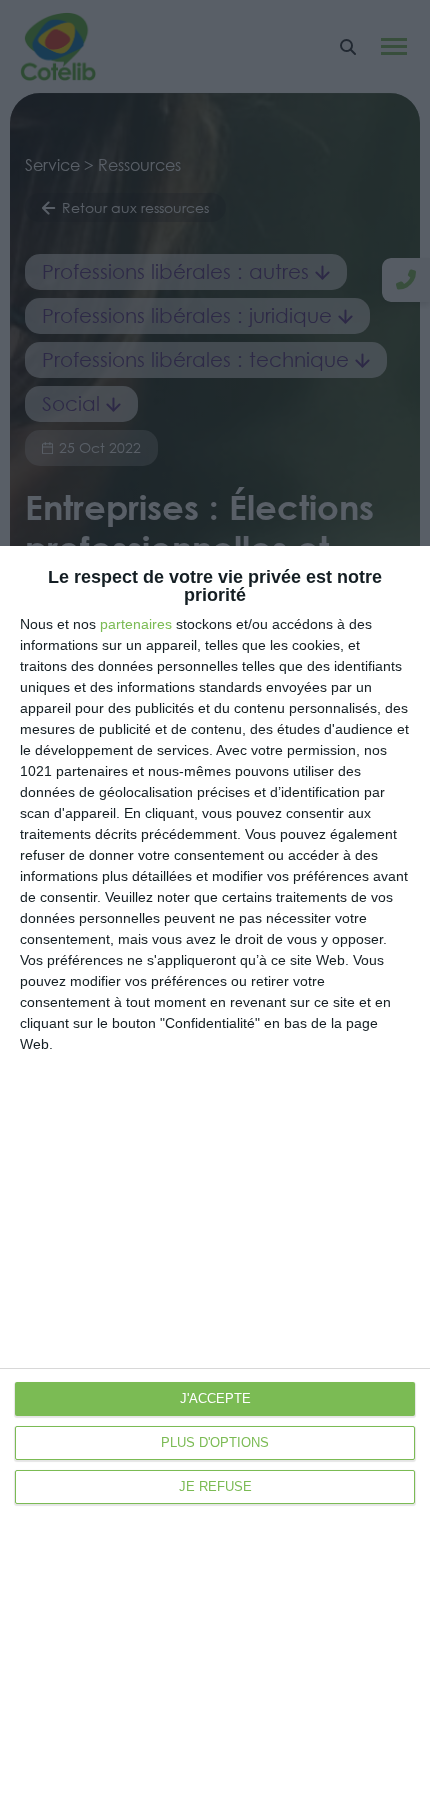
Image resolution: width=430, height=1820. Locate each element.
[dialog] (215, 1183)
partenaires (136, 624)
